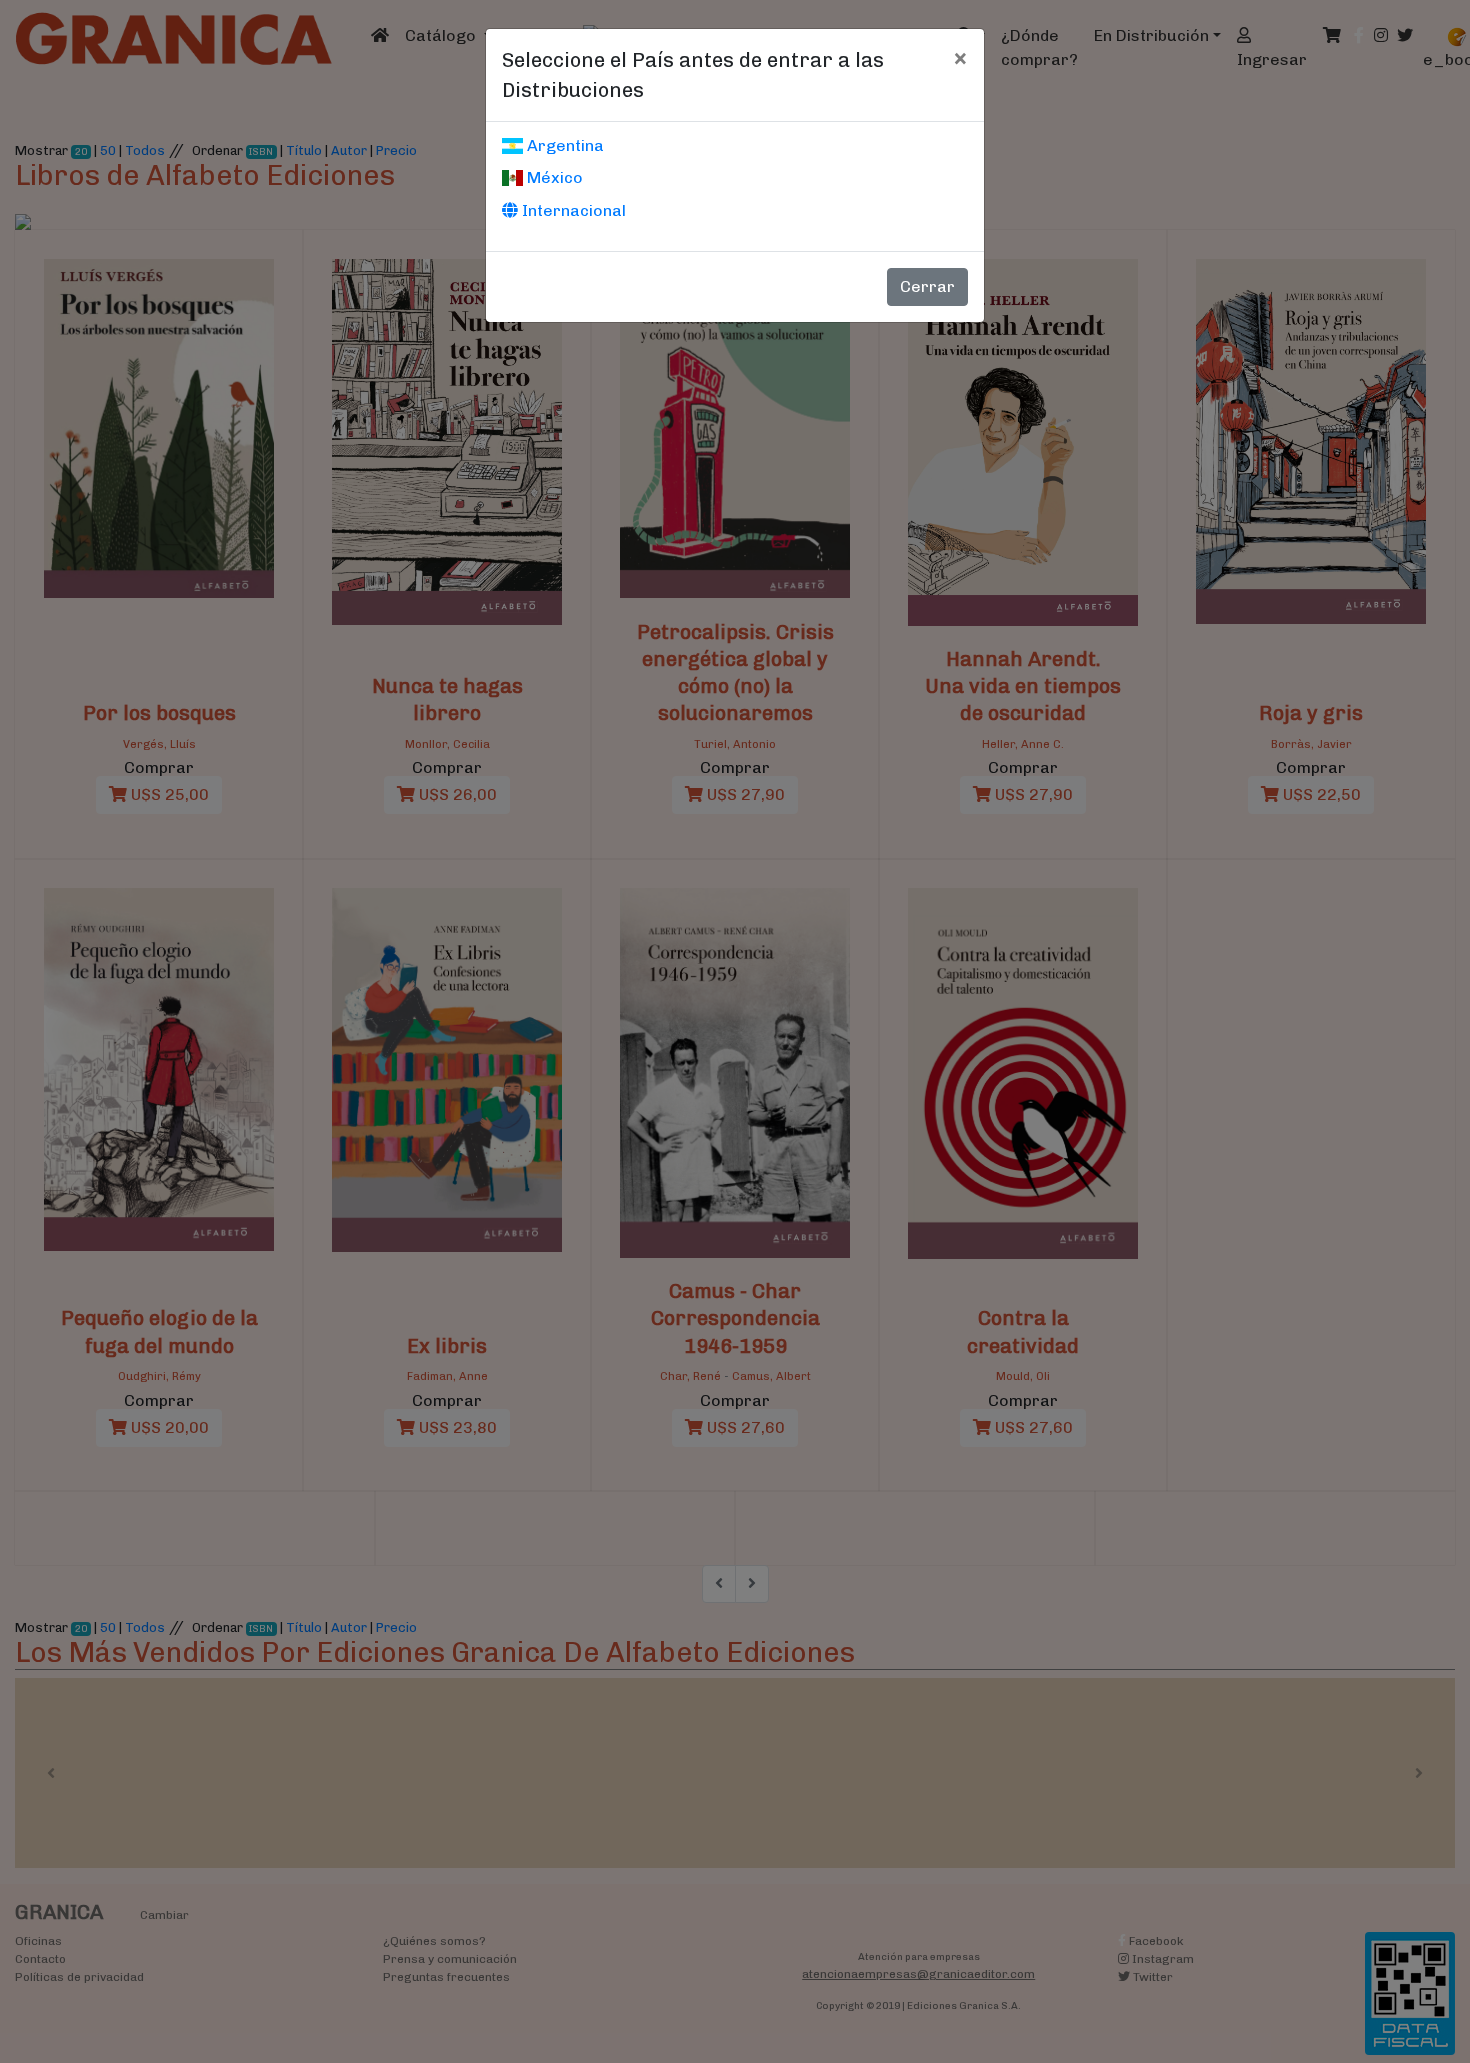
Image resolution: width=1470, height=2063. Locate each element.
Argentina (563, 145)
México (553, 177)
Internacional (572, 210)
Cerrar (927, 286)
